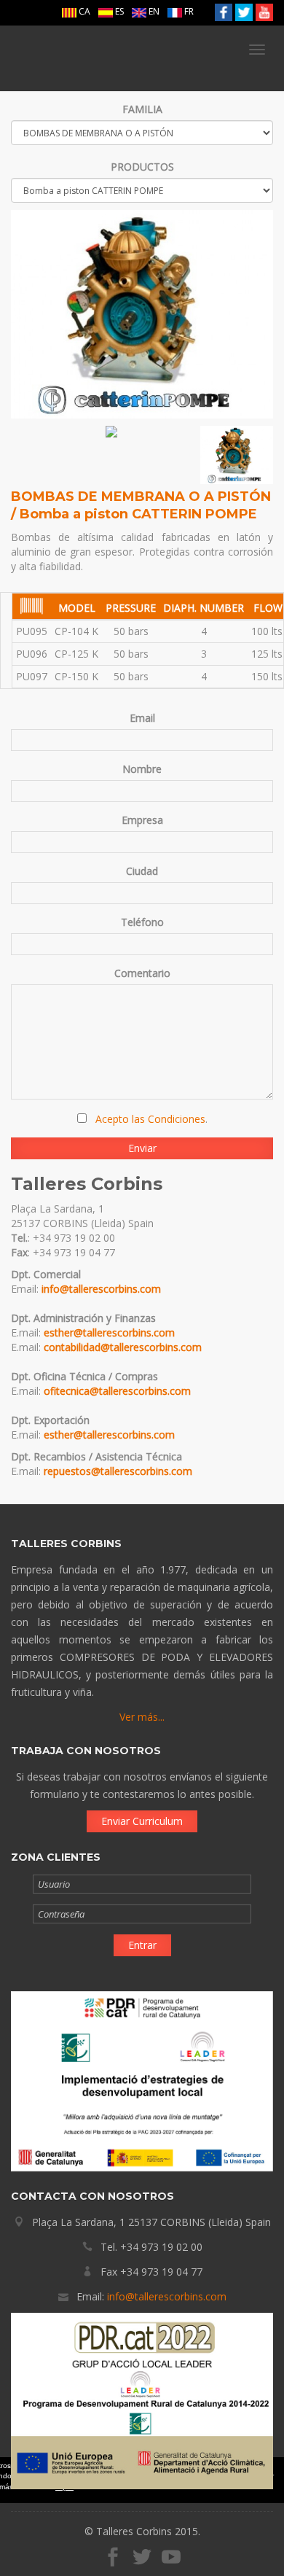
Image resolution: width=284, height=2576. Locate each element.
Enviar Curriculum (142, 1821)
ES (118, 11)
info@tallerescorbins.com (101, 1289)
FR (188, 11)
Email (142, 718)
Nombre (142, 769)
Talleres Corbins (86, 58)
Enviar (142, 1148)
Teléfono (142, 922)
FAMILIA (142, 109)
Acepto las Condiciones (150, 1119)
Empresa (142, 820)
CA (83, 11)
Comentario (142, 973)
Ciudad (142, 871)
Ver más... (142, 1717)
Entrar (142, 1945)
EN (153, 11)
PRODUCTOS (142, 167)
